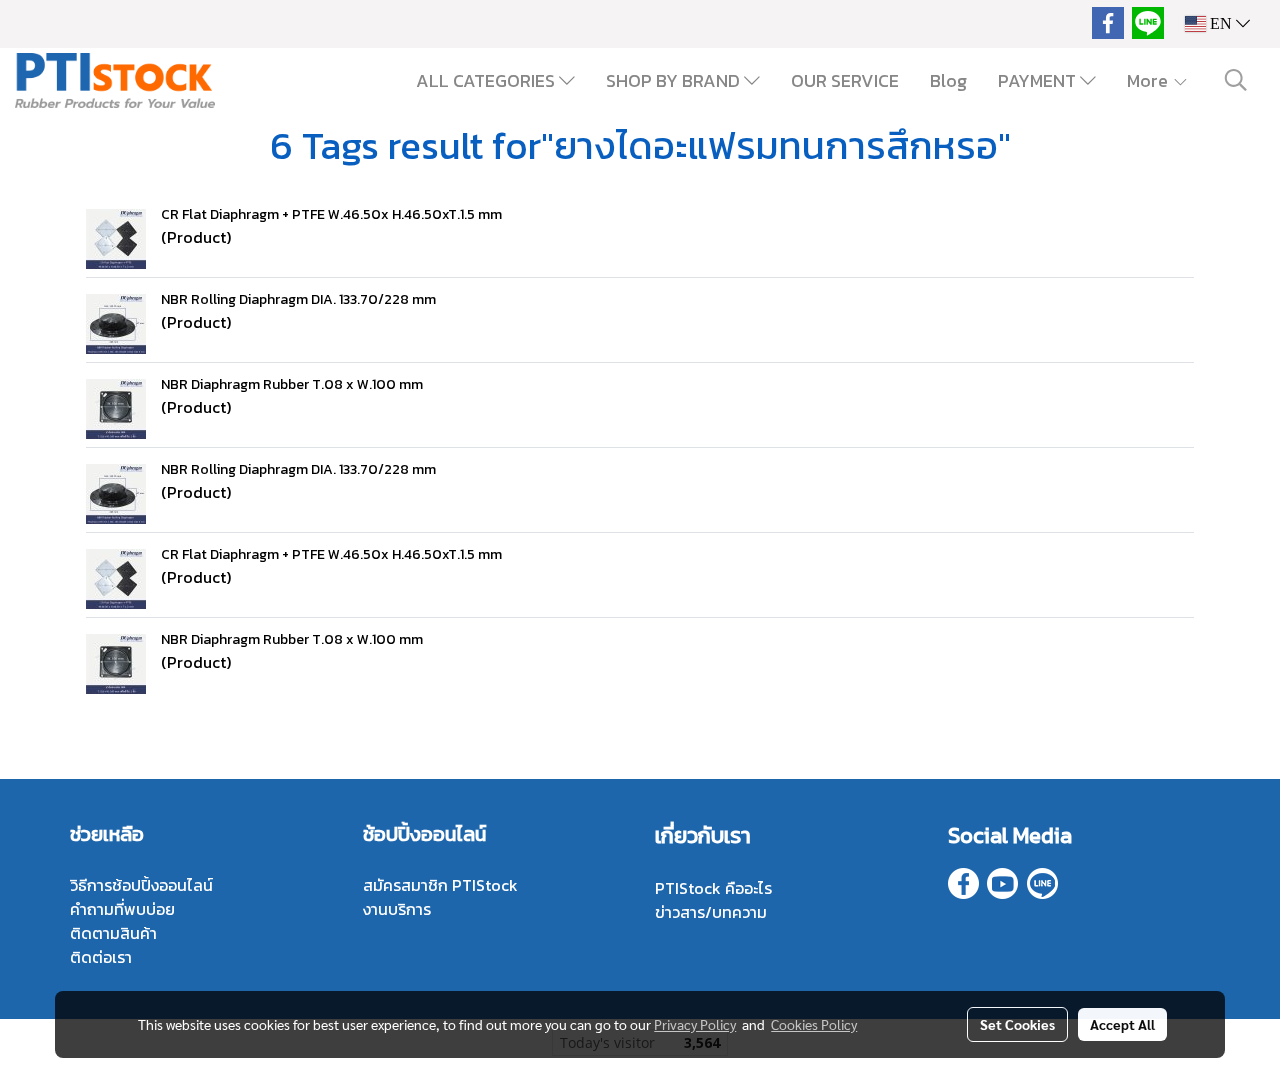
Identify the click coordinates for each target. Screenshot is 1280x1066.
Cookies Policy (814, 1024)
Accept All (1122, 1024)
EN (1221, 23)
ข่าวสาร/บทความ (711, 912)
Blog (948, 80)
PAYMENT (1039, 80)
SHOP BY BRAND (675, 80)
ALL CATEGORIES (487, 80)
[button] (1236, 80)
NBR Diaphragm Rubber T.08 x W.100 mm (292, 384)
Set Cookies (1017, 1024)
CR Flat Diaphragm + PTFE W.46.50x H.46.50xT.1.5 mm (331, 214)
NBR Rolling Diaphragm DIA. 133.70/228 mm (298, 299)
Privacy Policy (695, 1024)
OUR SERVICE (845, 80)
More (1149, 80)
